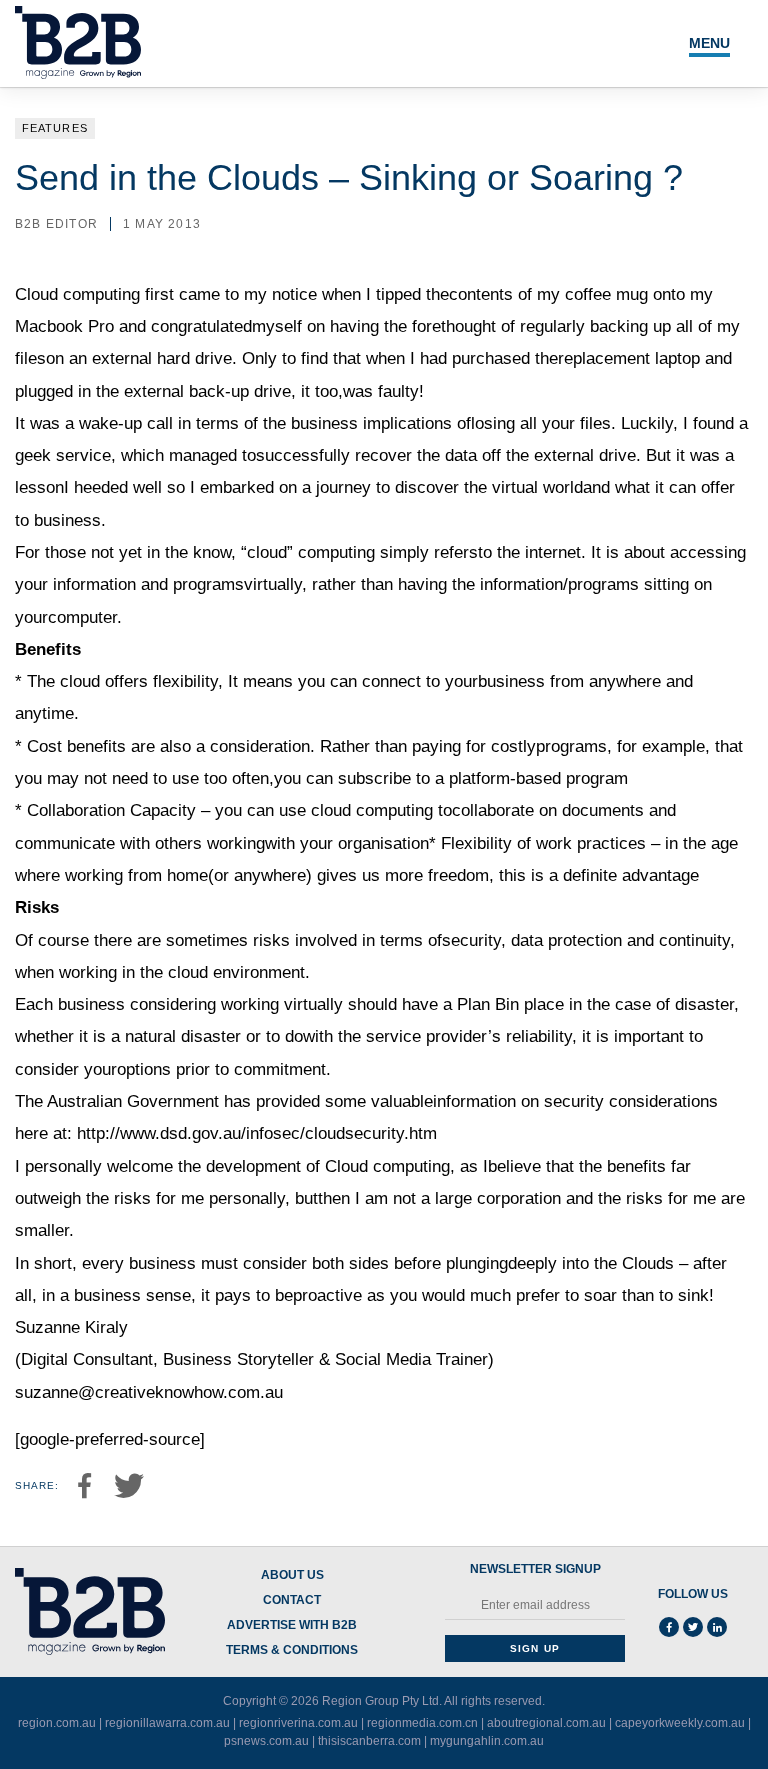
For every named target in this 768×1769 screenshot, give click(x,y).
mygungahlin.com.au (487, 1741)
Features (55, 128)
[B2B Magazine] (90, 1612)
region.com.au (57, 1723)
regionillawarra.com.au (167, 1723)
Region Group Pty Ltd (380, 1701)
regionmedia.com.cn (422, 1723)
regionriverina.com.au (298, 1723)
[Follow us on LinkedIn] (717, 1627)
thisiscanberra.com (369, 1741)
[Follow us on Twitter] (693, 1627)
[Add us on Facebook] (669, 1627)
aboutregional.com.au (546, 1723)
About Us (292, 1575)
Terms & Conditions (292, 1650)
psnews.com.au (266, 1741)
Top (690, 1712)
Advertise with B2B (292, 1625)
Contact (292, 1600)
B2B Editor (56, 224)
